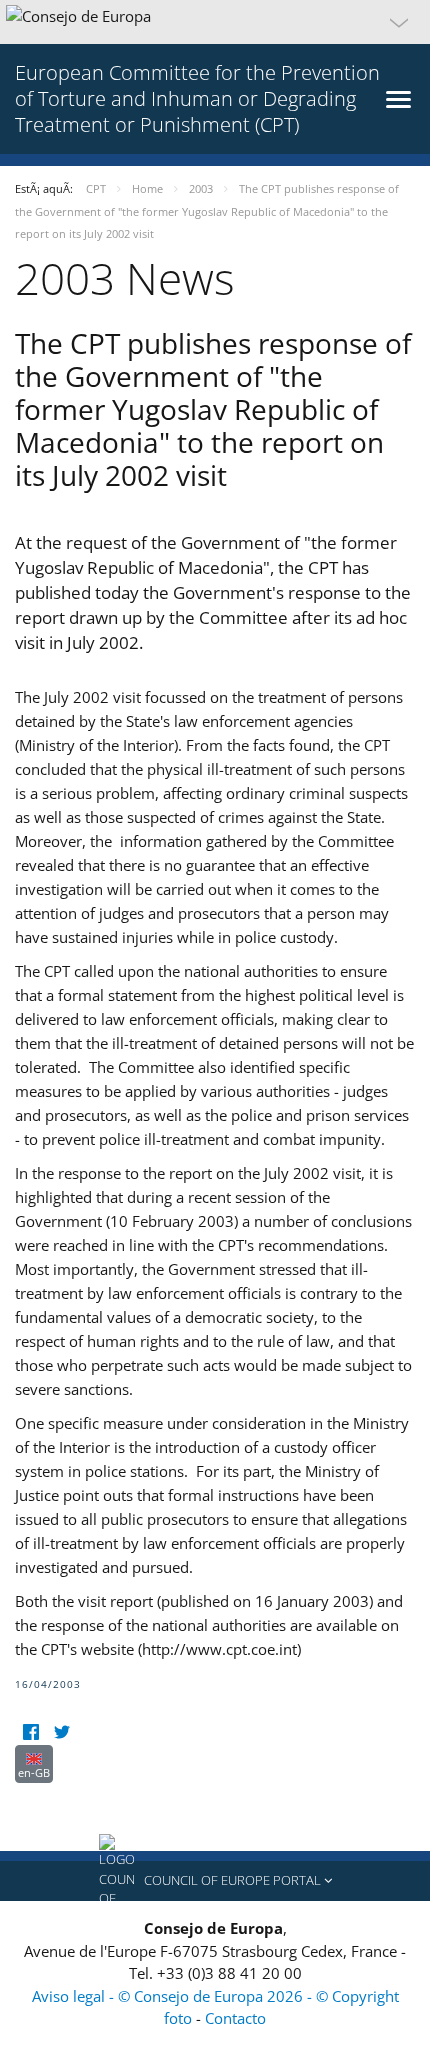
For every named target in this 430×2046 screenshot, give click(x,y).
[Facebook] (30, 1732)
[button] (215, 22)
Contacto (235, 2018)
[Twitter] (61, 1732)
